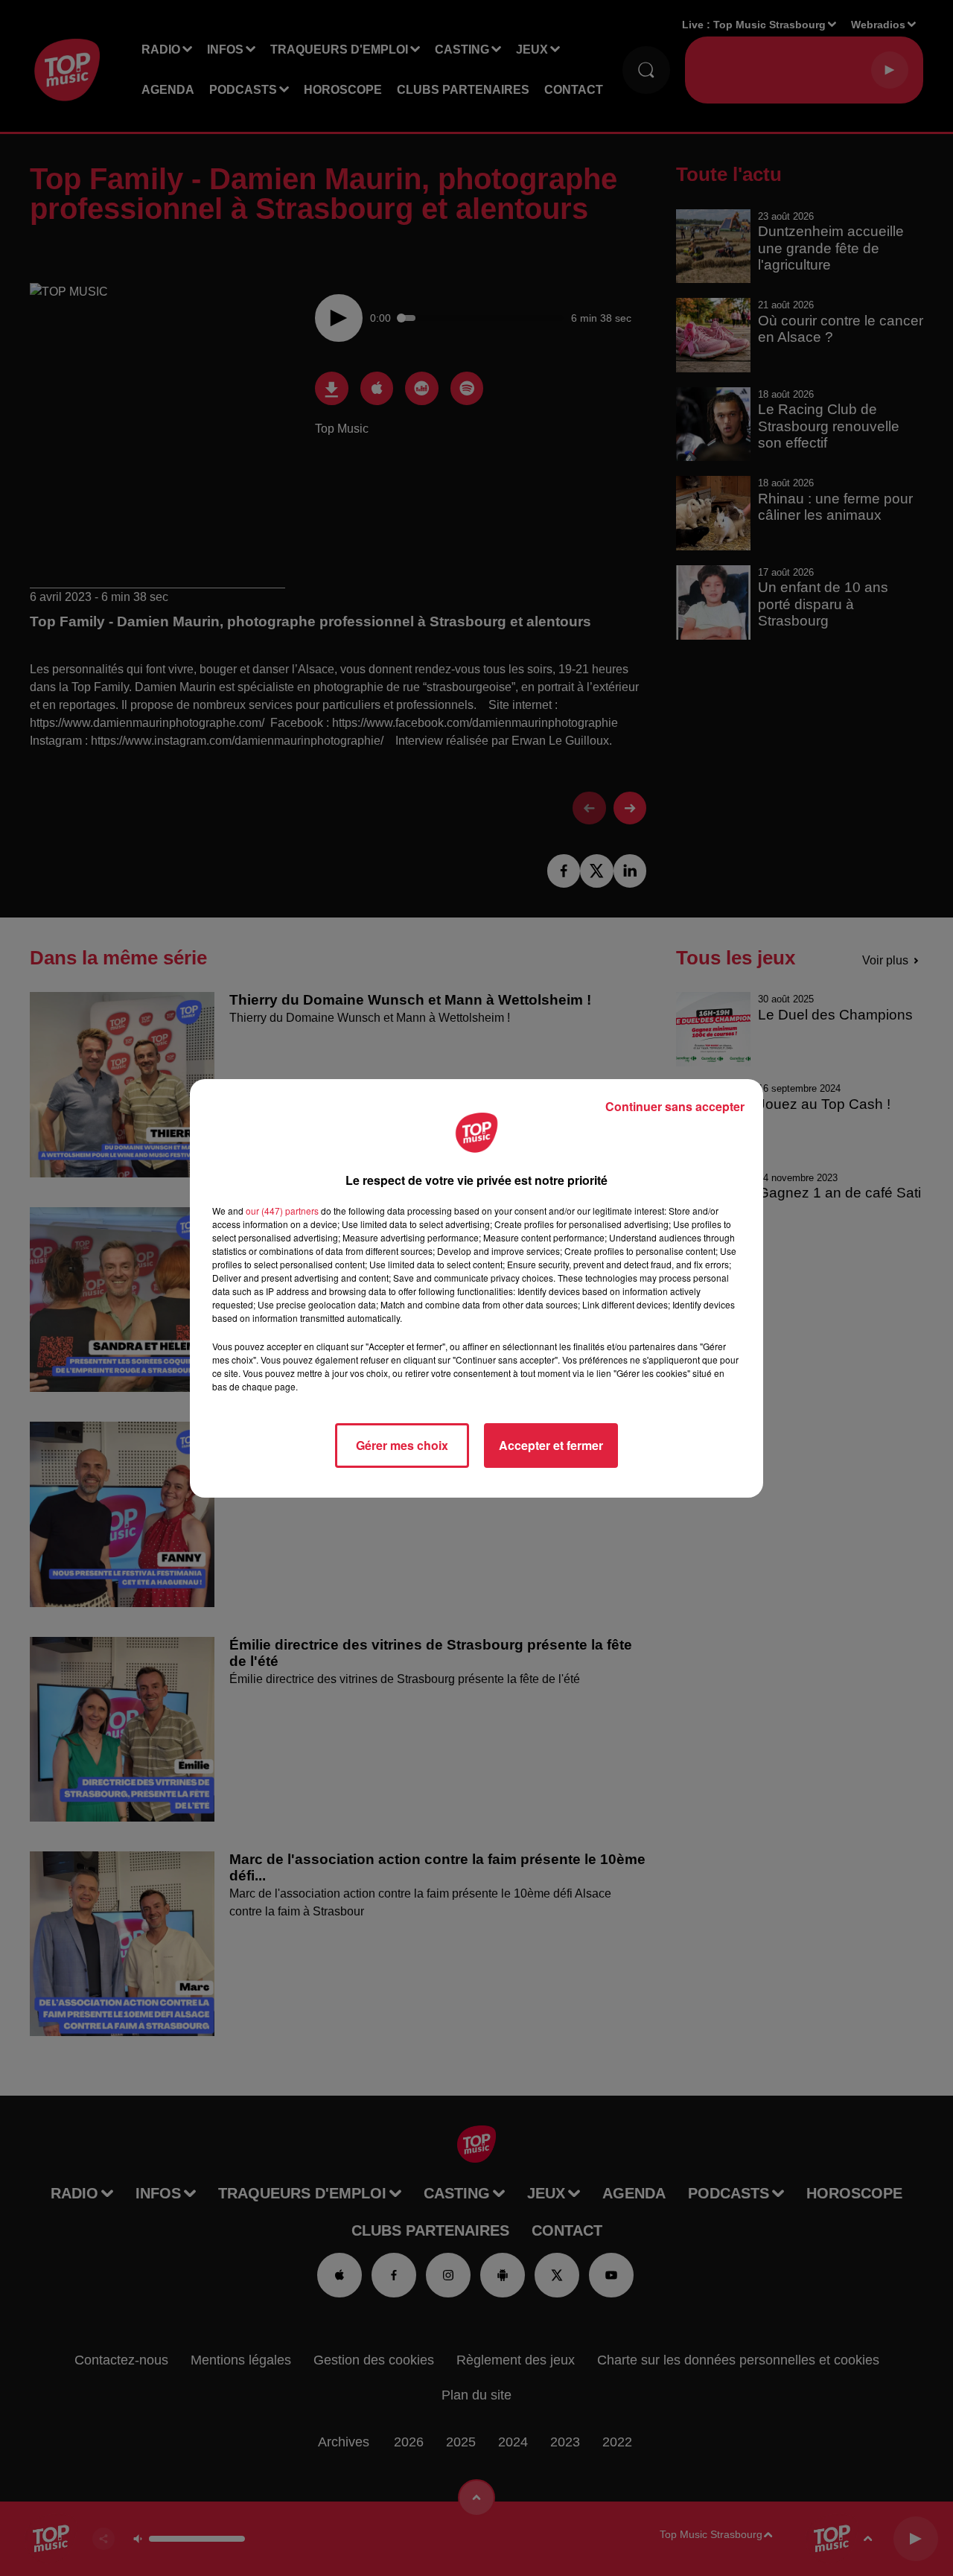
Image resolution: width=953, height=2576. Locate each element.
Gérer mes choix (402, 1445)
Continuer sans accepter (675, 1106)
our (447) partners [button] (282, 1211)
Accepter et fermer (551, 1445)
